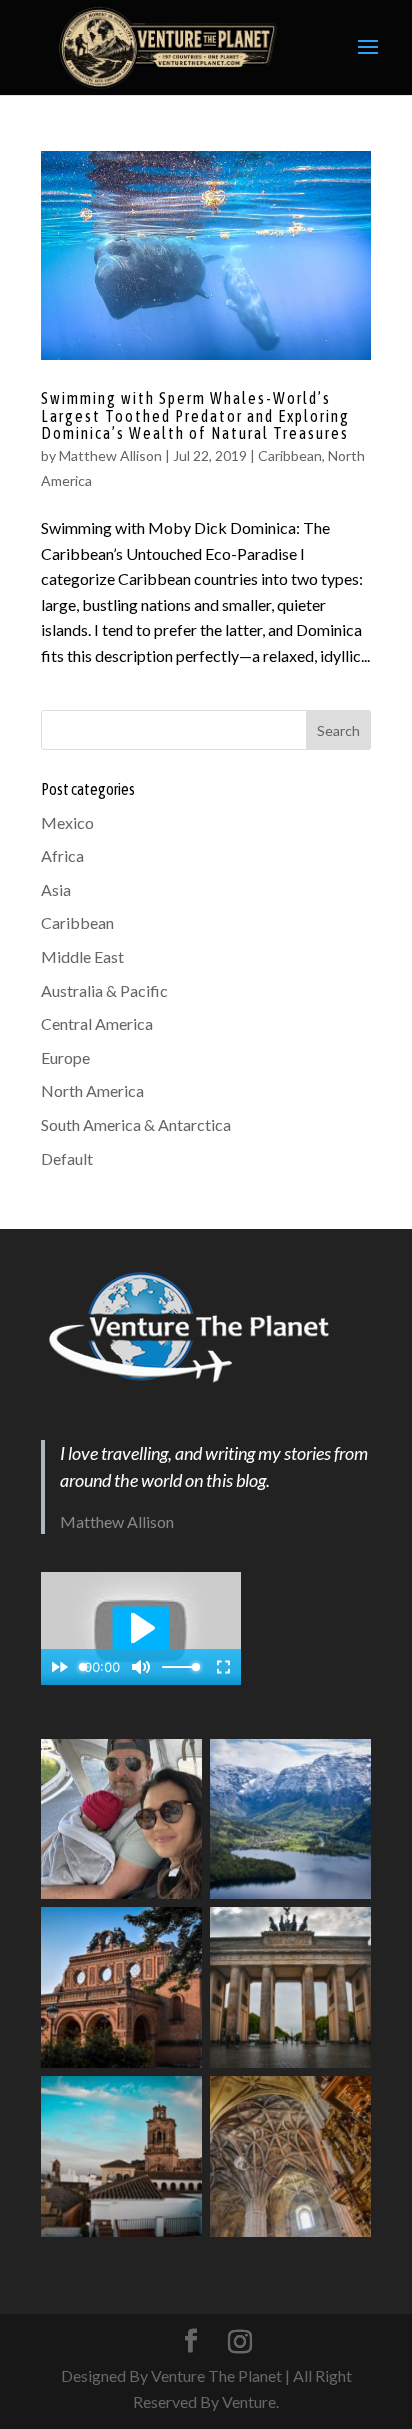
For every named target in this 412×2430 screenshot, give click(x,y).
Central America (97, 1023)
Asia (56, 889)
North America (92, 1090)
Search (338, 730)
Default (67, 1158)
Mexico (67, 822)
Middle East (82, 956)
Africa (62, 855)
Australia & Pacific (104, 990)
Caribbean (290, 455)
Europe (65, 1057)
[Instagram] (240, 2342)
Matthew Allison (110, 455)
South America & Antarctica (136, 1124)
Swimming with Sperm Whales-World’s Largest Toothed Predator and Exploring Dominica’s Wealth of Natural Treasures (197, 415)
